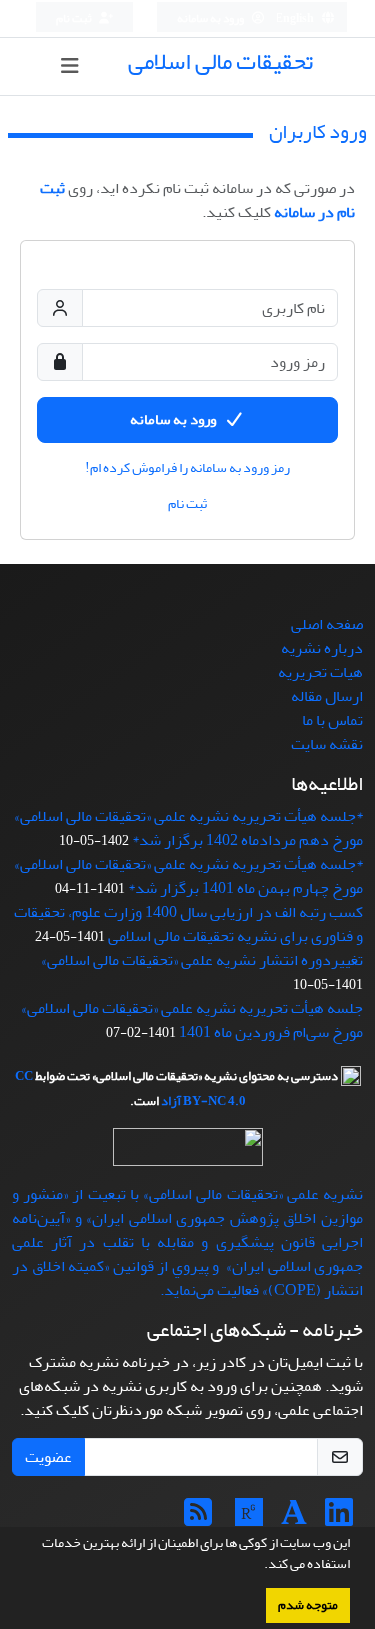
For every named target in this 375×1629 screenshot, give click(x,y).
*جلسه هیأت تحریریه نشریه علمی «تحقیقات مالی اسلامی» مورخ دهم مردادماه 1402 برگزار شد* (188, 828)
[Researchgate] (249, 1519)
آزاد (171, 1101)
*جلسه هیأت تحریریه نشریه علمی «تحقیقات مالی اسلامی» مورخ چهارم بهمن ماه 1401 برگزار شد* (188, 876)
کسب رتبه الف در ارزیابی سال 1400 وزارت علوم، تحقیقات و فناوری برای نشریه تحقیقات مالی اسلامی (188, 924)
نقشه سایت (327, 744)
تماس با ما (332, 720)
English (295, 18)
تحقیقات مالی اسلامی (220, 61)
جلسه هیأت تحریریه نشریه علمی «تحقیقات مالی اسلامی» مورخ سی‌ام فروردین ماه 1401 (192, 1020)
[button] (259, 1566)
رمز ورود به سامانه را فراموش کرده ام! (187, 468)
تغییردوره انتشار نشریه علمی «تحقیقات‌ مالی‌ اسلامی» (202, 960)
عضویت (48, 1457)
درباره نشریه (322, 648)
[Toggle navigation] (70, 66)
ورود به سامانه (211, 18)
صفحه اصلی (327, 624)
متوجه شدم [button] (308, 1605)
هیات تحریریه (320, 672)
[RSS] (198, 1519)
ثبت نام (75, 18)
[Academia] (294, 1519)
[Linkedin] (339, 1519)
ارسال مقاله (327, 696)
